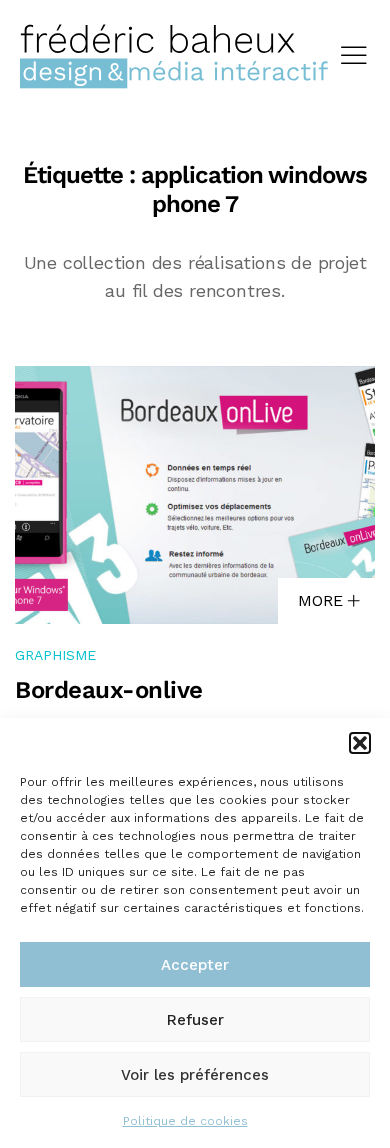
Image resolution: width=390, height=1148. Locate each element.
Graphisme (55, 655)
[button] (360, 743)
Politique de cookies (185, 1121)
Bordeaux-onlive (109, 690)
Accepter (195, 965)
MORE (323, 600)
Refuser (195, 1020)
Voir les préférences (195, 1075)
